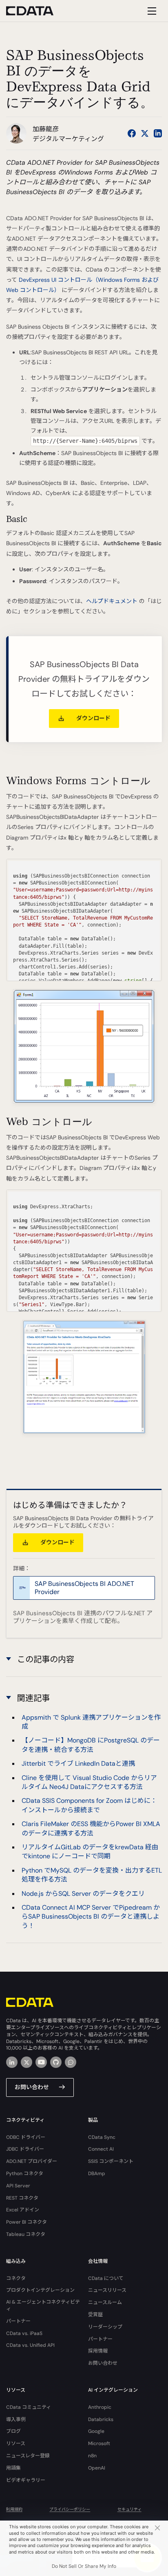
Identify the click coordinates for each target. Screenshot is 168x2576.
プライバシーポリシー (70, 2509)
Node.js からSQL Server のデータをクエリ (83, 1894)
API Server (18, 2186)
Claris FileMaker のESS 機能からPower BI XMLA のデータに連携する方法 (91, 1828)
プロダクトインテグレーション (40, 2290)
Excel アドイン (23, 2210)
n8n (92, 2456)
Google (96, 2431)
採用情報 (98, 2351)
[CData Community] (71, 2062)
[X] (27, 2062)
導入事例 (16, 2419)
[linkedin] (12, 2062)
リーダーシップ (105, 2327)
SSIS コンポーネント (111, 2161)
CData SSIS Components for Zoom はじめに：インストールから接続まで (89, 1805)
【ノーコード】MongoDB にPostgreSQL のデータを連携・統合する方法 (91, 1745)
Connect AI (101, 2149)
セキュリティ (129, 2509)
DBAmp (97, 2174)
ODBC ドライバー (26, 2137)
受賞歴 (95, 2315)
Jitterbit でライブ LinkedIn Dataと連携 (78, 1763)
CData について (106, 2278)
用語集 (13, 2468)
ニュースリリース (107, 2290)
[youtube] (41, 2062)
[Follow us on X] (145, 133)
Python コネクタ (25, 2174)
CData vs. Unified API (30, 2345)
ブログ (13, 2431)
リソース (16, 2443)
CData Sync (102, 2137)
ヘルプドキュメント (112, 601)
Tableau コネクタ (26, 2234)
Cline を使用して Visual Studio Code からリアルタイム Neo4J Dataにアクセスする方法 (89, 1782)
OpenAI (97, 2468)
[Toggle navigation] (151, 11)
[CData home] (36, 11)
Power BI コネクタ (27, 2222)
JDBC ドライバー (25, 2149)
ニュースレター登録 (28, 2456)
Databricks (101, 2419)
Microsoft (99, 2443)
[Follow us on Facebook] (132, 133)
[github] (56, 2062)
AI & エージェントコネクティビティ (43, 2305)
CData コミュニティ (29, 2407)
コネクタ (16, 2278)
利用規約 (14, 2509)
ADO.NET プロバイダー (32, 2161)
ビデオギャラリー (26, 2480)
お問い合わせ (32, 2087)
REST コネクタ (22, 2198)
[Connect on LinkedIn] (158, 133)
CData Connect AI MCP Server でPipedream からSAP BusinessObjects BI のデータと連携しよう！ (91, 1917)
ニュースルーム (105, 2302)
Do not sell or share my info (84, 2566)
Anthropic (100, 2407)
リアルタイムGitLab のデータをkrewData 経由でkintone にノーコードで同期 (90, 1852)
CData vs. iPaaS (24, 2333)
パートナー (18, 2321)
